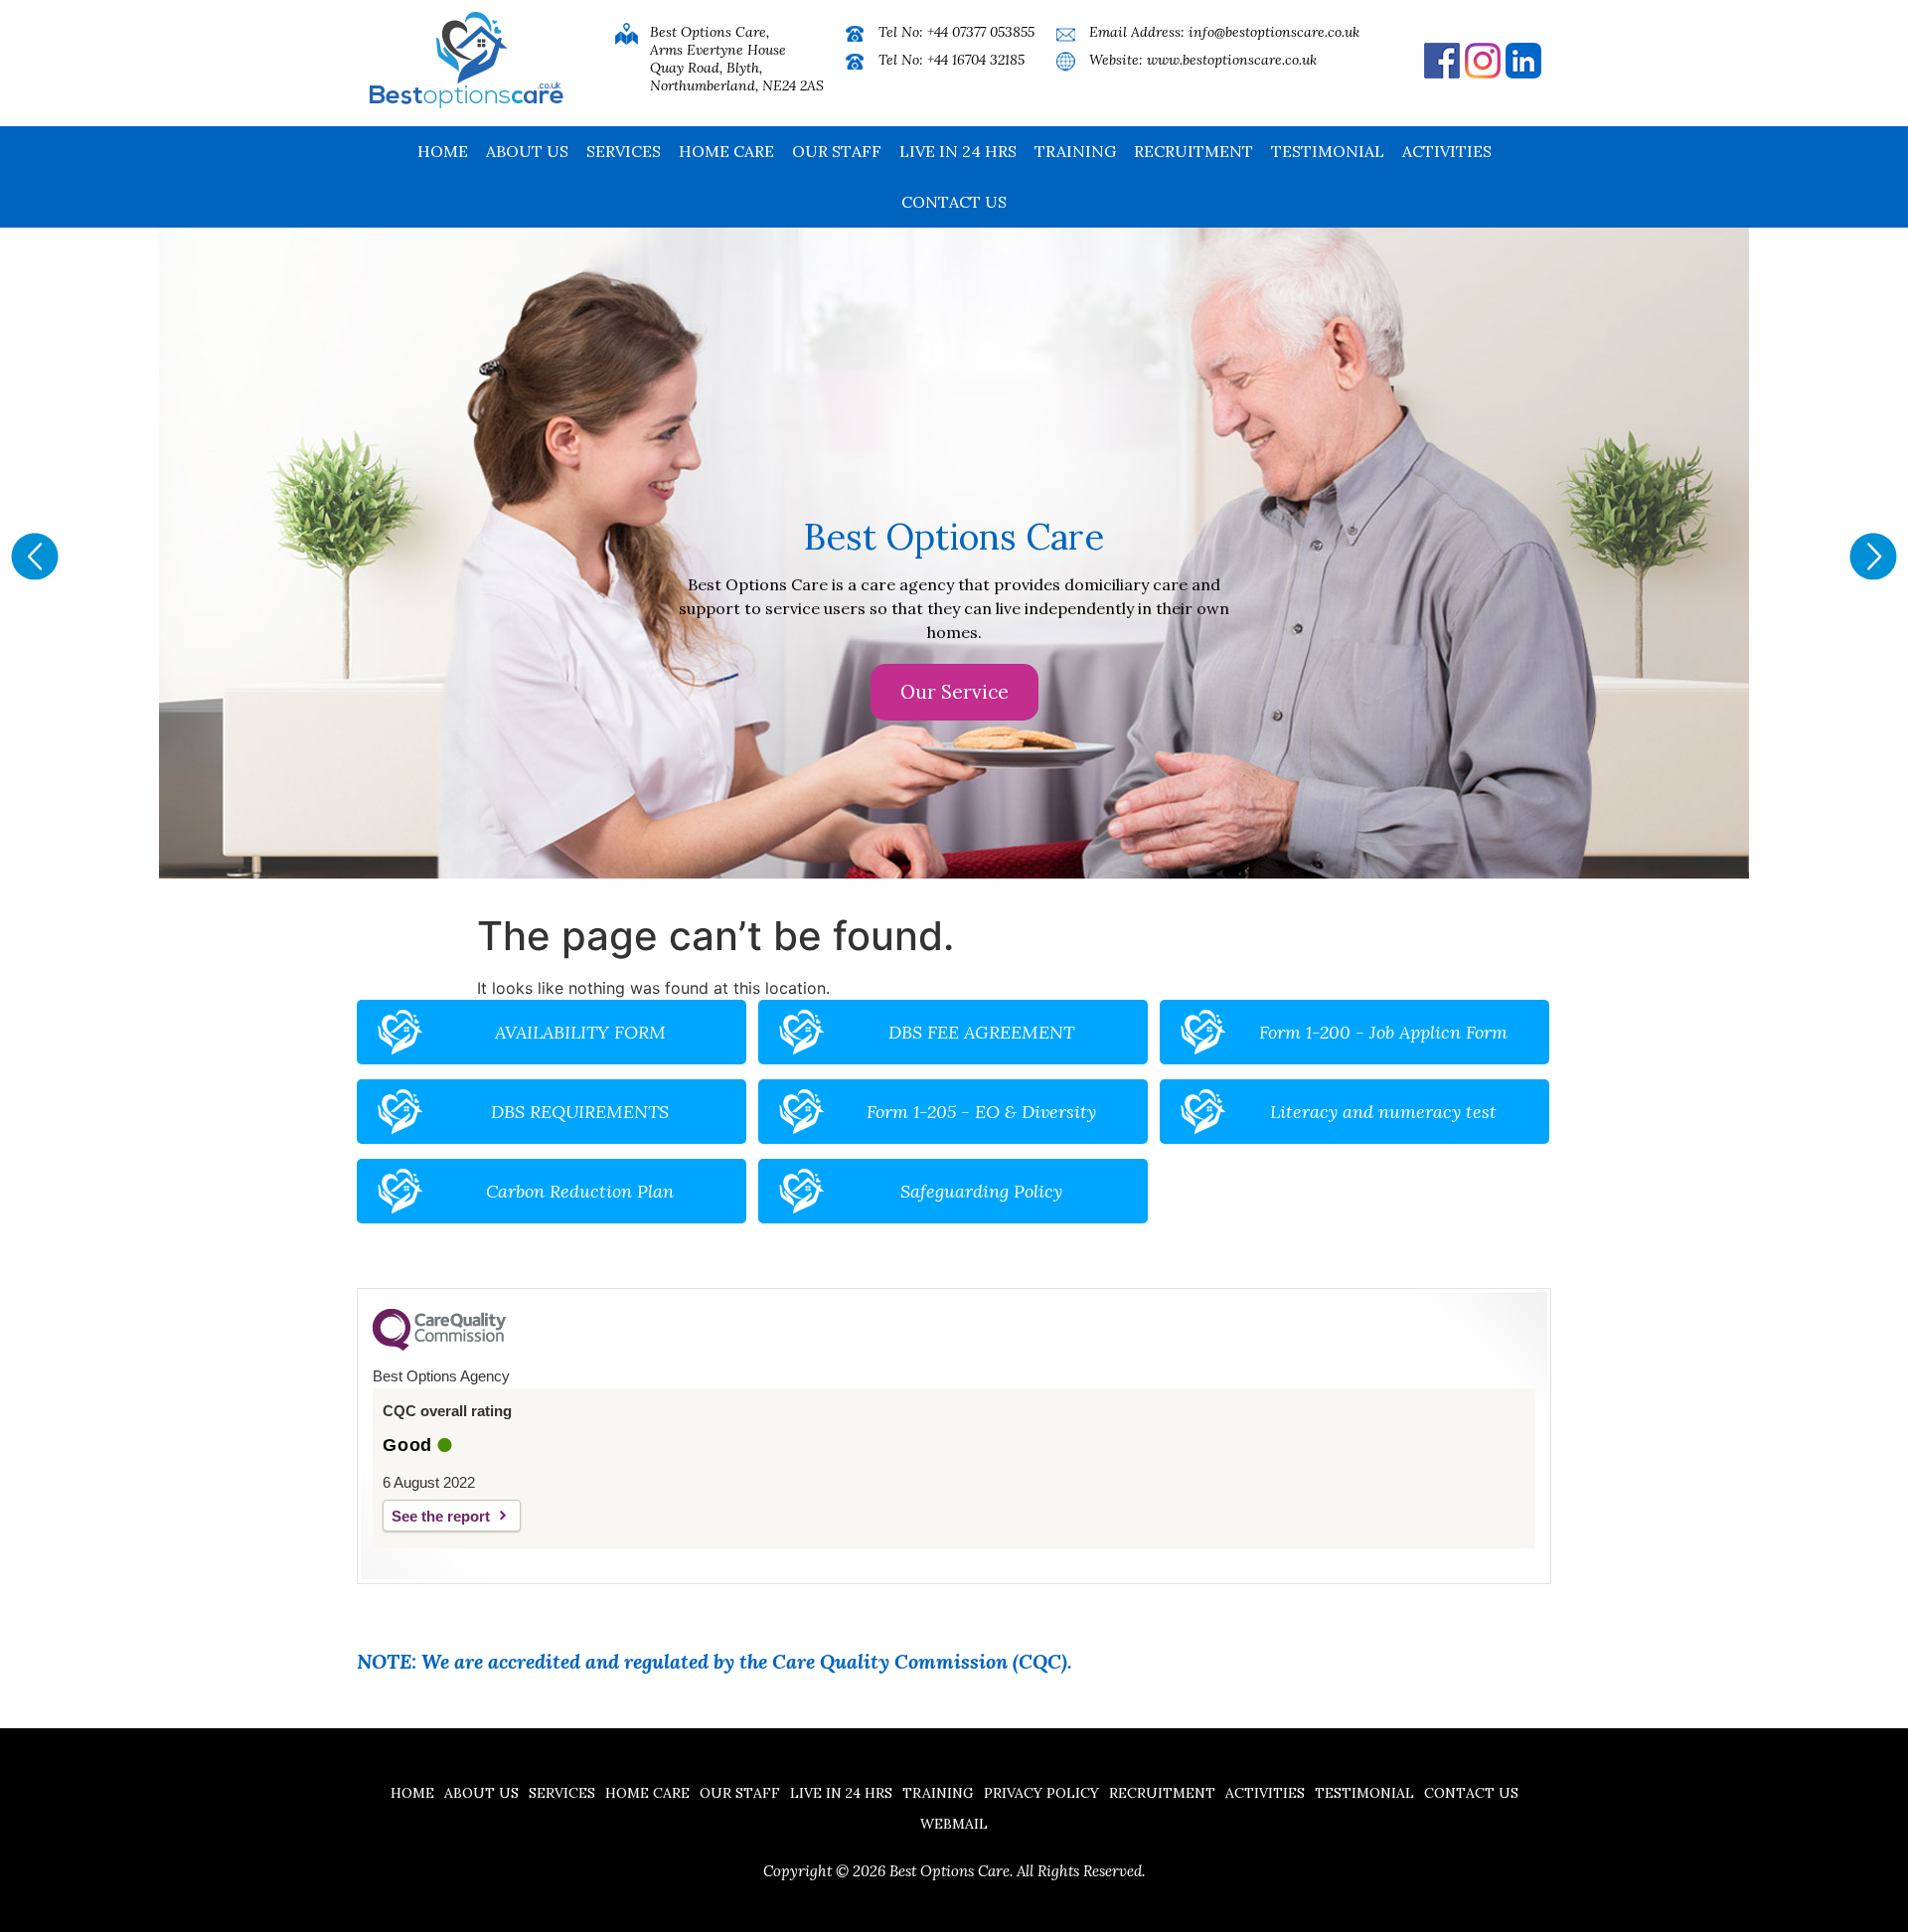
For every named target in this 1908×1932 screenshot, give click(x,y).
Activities (1447, 151)
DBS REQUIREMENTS (580, 1112)
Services (624, 151)
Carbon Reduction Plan (580, 1191)
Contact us (954, 202)
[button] (35, 557)
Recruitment (1193, 151)
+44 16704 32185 (976, 60)
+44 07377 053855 (981, 32)
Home (443, 151)
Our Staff (837, 151)
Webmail (954, 1824)
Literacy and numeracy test (1383, 1112)
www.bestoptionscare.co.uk (1232, 60)
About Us (527, 151)
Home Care (726, 151)
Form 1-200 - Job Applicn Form (1383, 1032)
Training (1075, 151)
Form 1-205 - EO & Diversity (981, 1112)
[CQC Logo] (439, 1346)
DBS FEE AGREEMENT (981, 1032)
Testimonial (1328, 151)
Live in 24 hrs (958, 151)
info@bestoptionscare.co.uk (1274, 32)
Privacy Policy (1041, 1793)
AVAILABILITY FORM (580, 1032)
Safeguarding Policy (981, 1191)
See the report (441, 1516)
